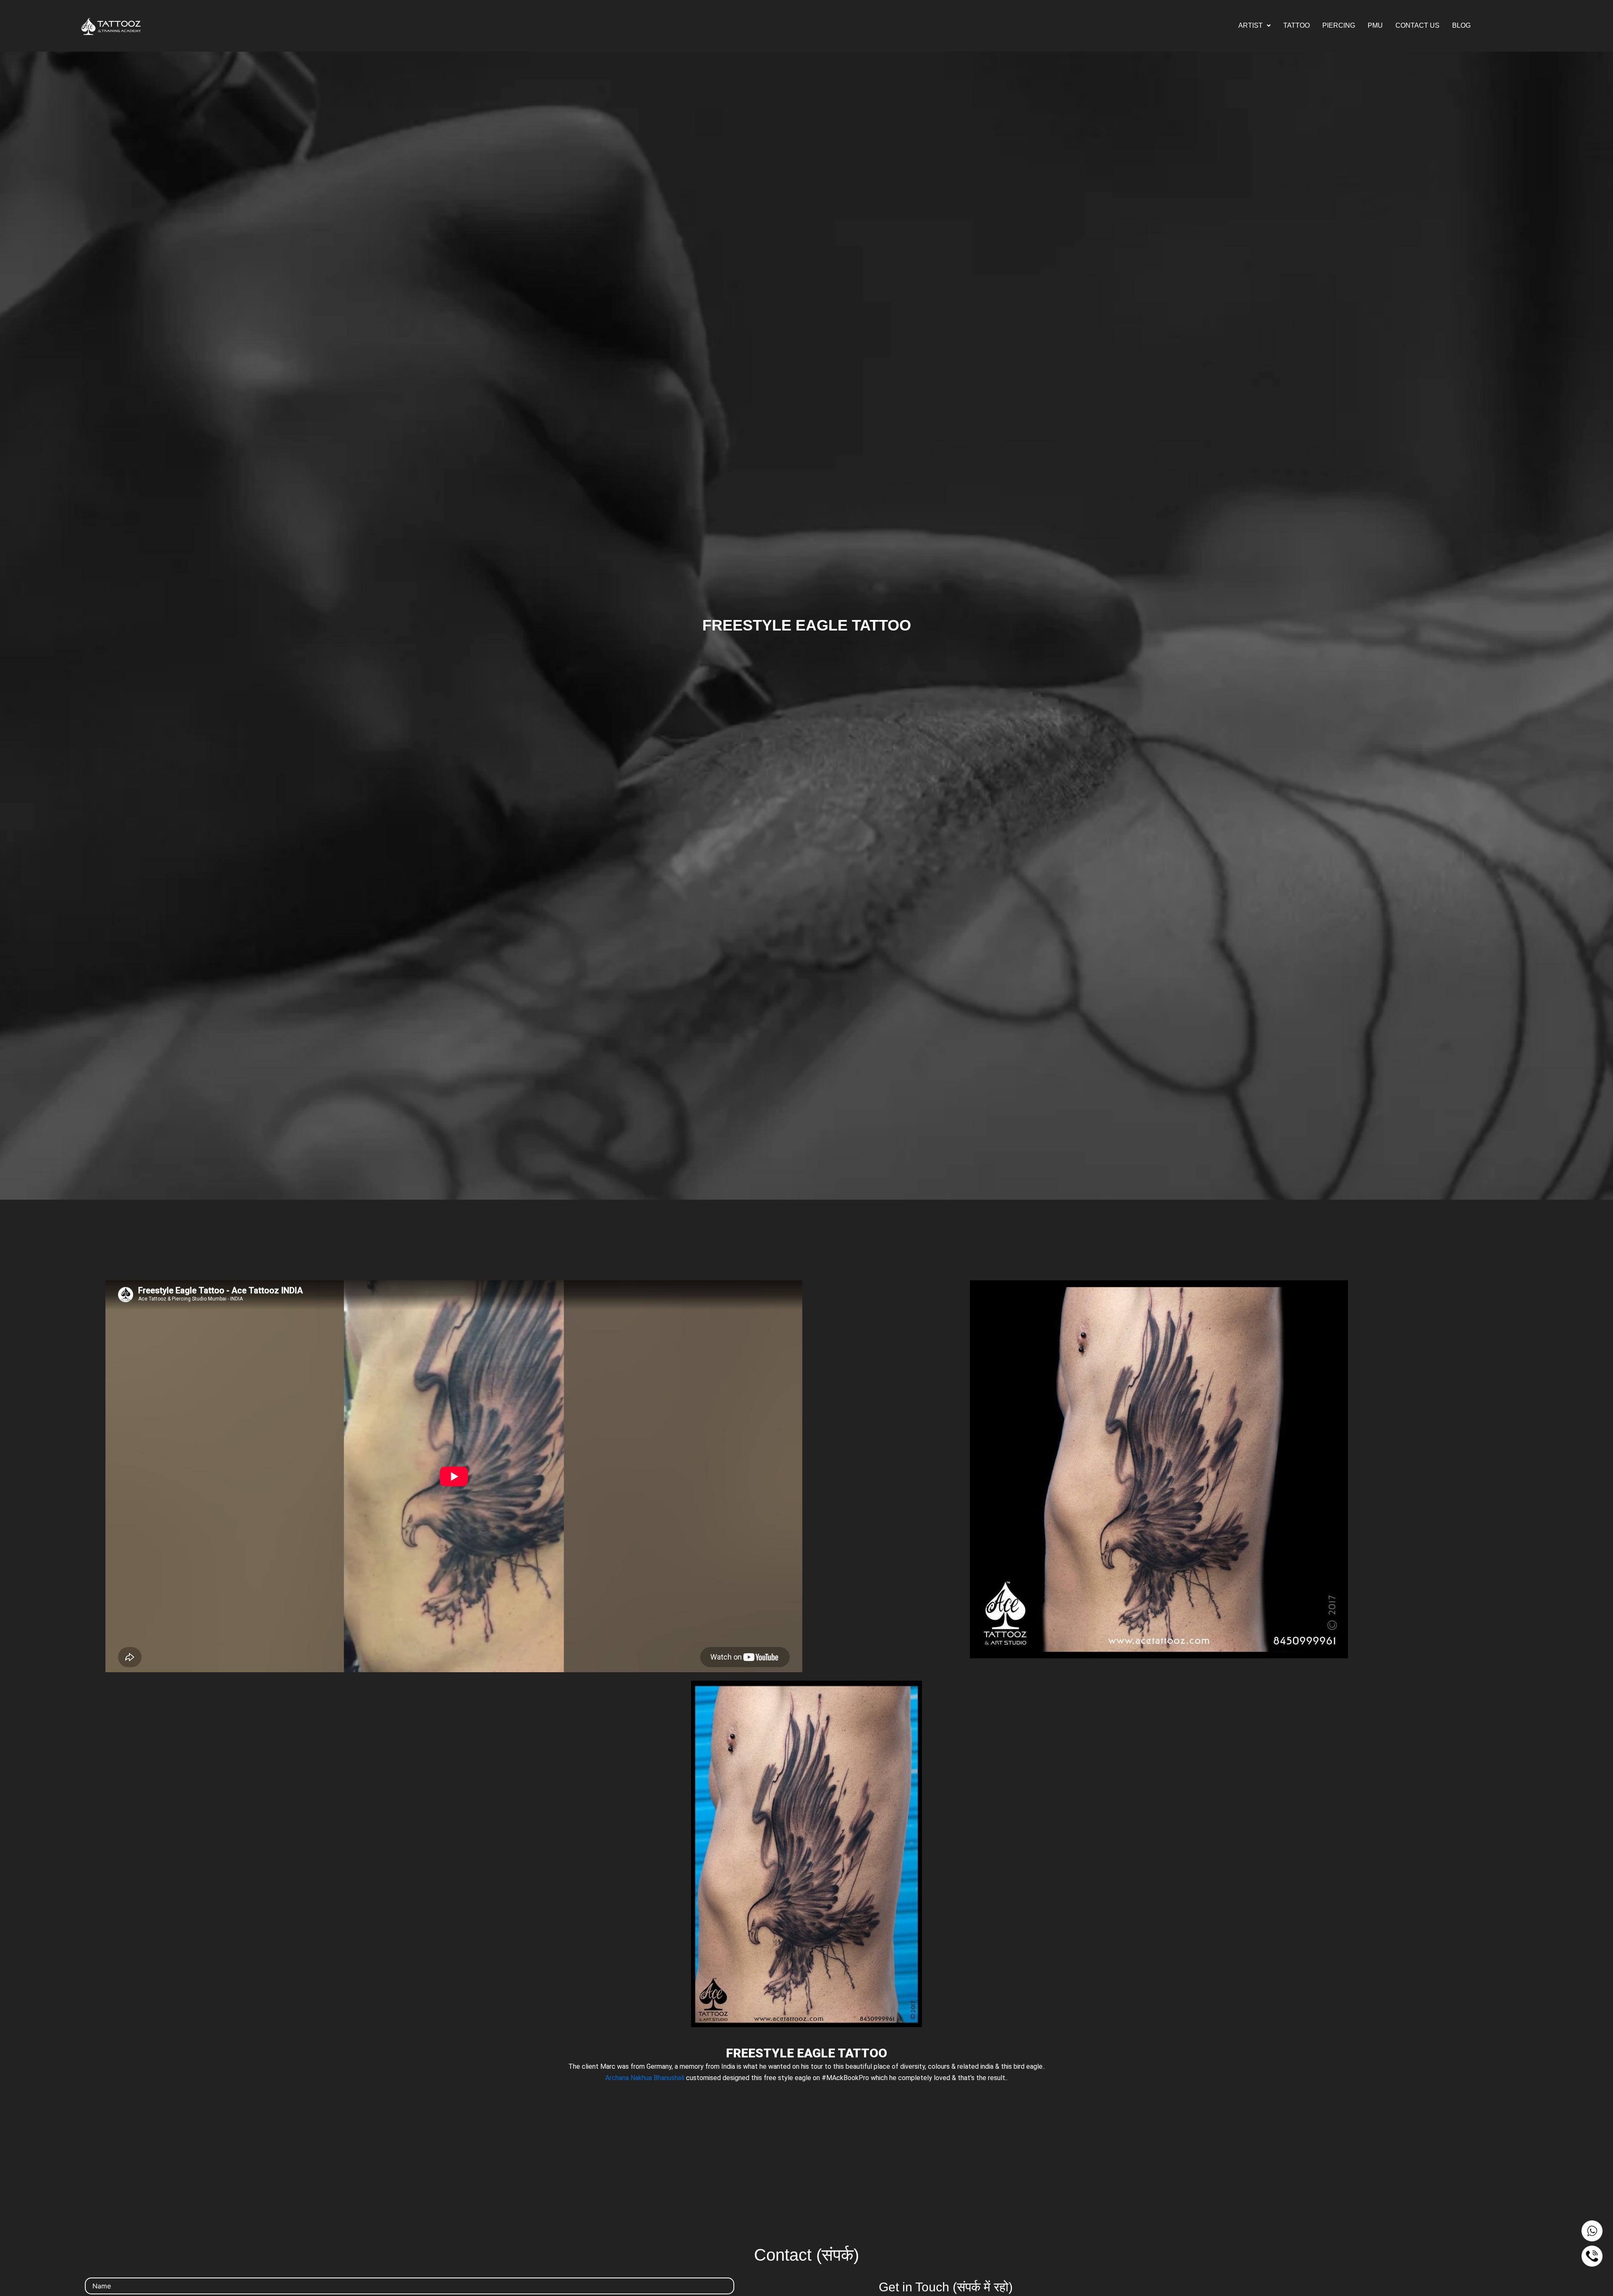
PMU (1375, 25)
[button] (1254, 26)
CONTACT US (1417, 25)
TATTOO (1296, 25)
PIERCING (1339, 25)
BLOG (1461, 25)
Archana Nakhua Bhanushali (645, 2078)
